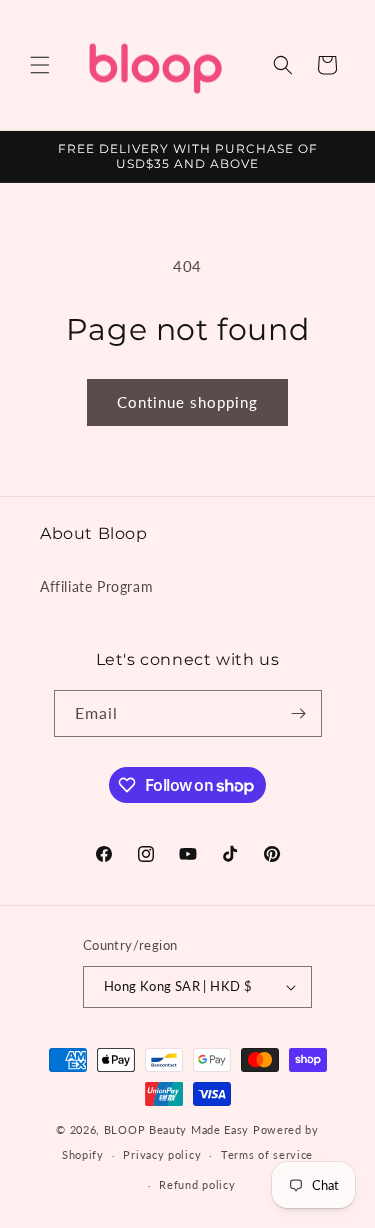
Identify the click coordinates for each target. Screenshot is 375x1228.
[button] (40, 65)
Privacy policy (162, 1154)
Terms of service (267, 1154)
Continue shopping (187, 402)
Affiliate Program (96, 586)
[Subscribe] (299, 713)
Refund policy (197, 1184)
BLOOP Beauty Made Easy (176, 1129)
